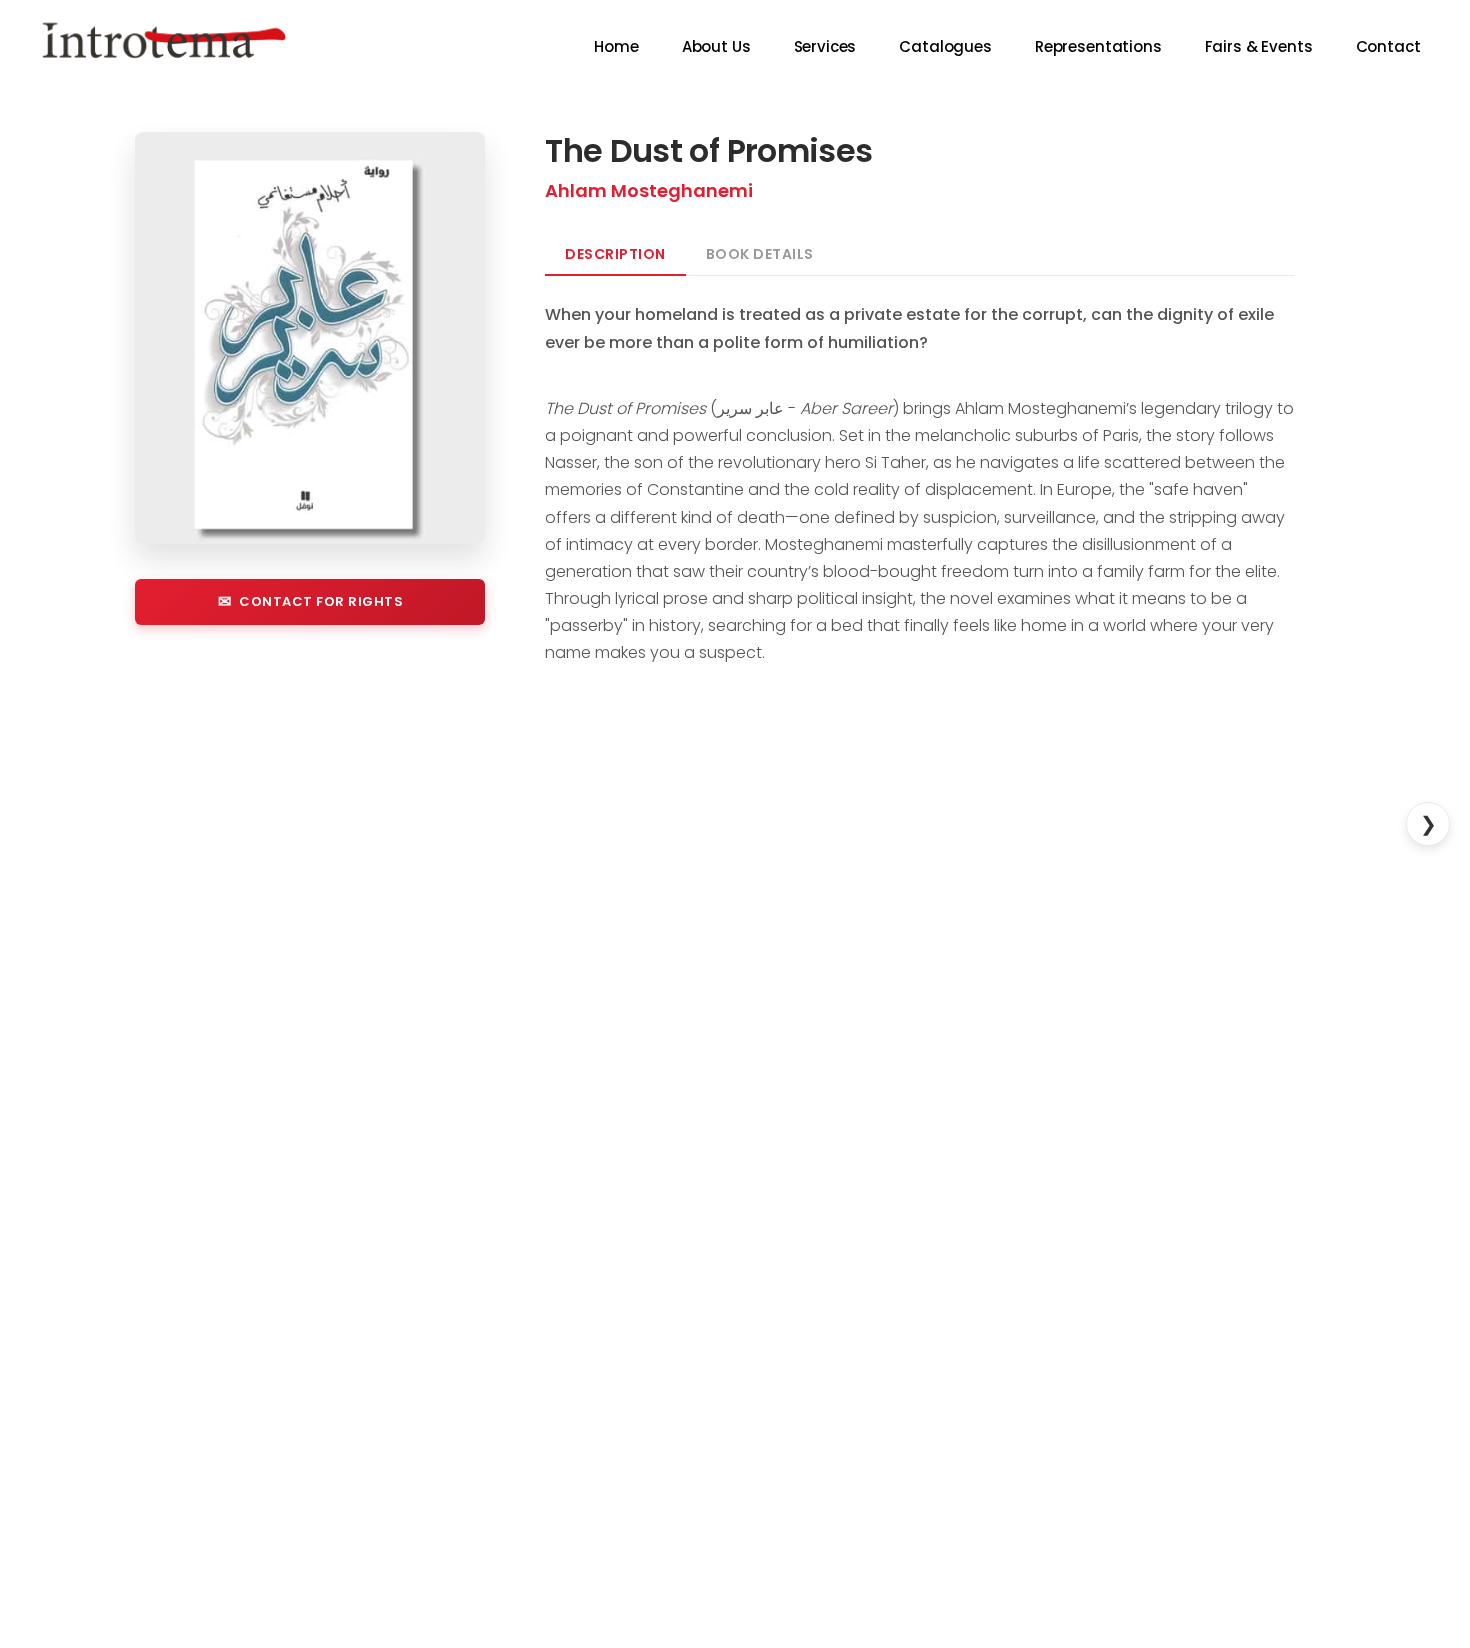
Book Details (760, 254)
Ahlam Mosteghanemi (649, 190)
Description (615, 254)
